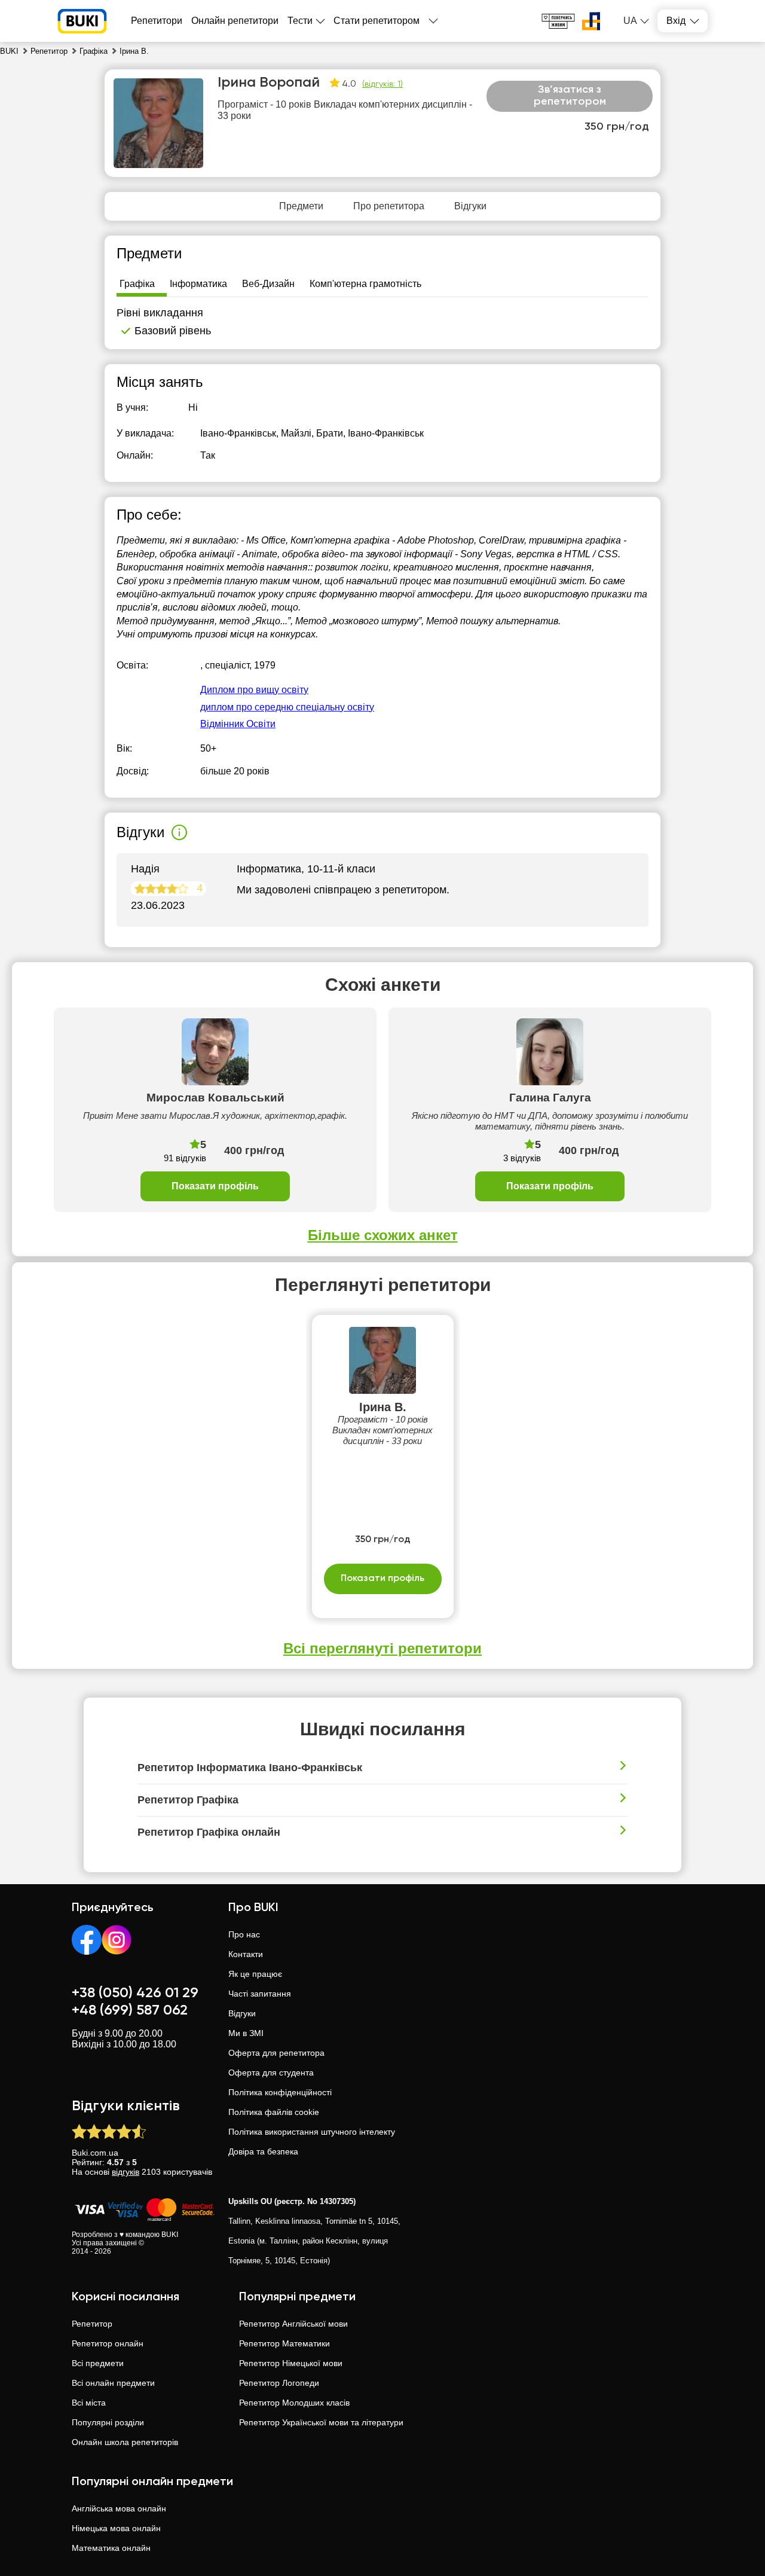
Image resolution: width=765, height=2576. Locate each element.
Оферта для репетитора (276, 2053)
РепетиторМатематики (284, 2343)
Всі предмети (98, 2363)
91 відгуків (185, 1158)
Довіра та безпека (263, 2151)
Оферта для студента (271, 2073)
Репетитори (157, 21)
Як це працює (255, 1974)
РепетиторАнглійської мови (293, 2324)
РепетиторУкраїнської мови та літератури (321, 2422)
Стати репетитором (377, 21)
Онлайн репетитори (235, 21)
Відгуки (242, 2013)
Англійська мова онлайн (119, 2508)
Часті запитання (260, 1994)
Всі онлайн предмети (113, 2383)
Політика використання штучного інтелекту (312, 2132)
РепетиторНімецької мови (291, 2363)
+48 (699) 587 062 (130, 2010)
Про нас (244, 1934)
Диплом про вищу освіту (254, 690)
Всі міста (89, 2403)
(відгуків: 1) (382, 84)
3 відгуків (522, 1158)
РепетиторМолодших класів (294, 2403)
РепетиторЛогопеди (279, 2383)
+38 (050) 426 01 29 (135, 1993)
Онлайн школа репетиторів (125, 2442)
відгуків (126, 2172)
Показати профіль (215, 1186)
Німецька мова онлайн (116, 2528)
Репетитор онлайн (108, 2343)
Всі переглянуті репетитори (382, 1648)
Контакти (246, 1954)
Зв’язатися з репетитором (570, 96)
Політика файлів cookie (274, 2112)
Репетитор (92, 2324)
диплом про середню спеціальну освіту (287, 707)
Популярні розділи (108, 2422)
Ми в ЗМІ (246, 2033)
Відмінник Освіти (238, 724)
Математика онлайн (111, 2548)
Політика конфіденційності (280, 2092)
